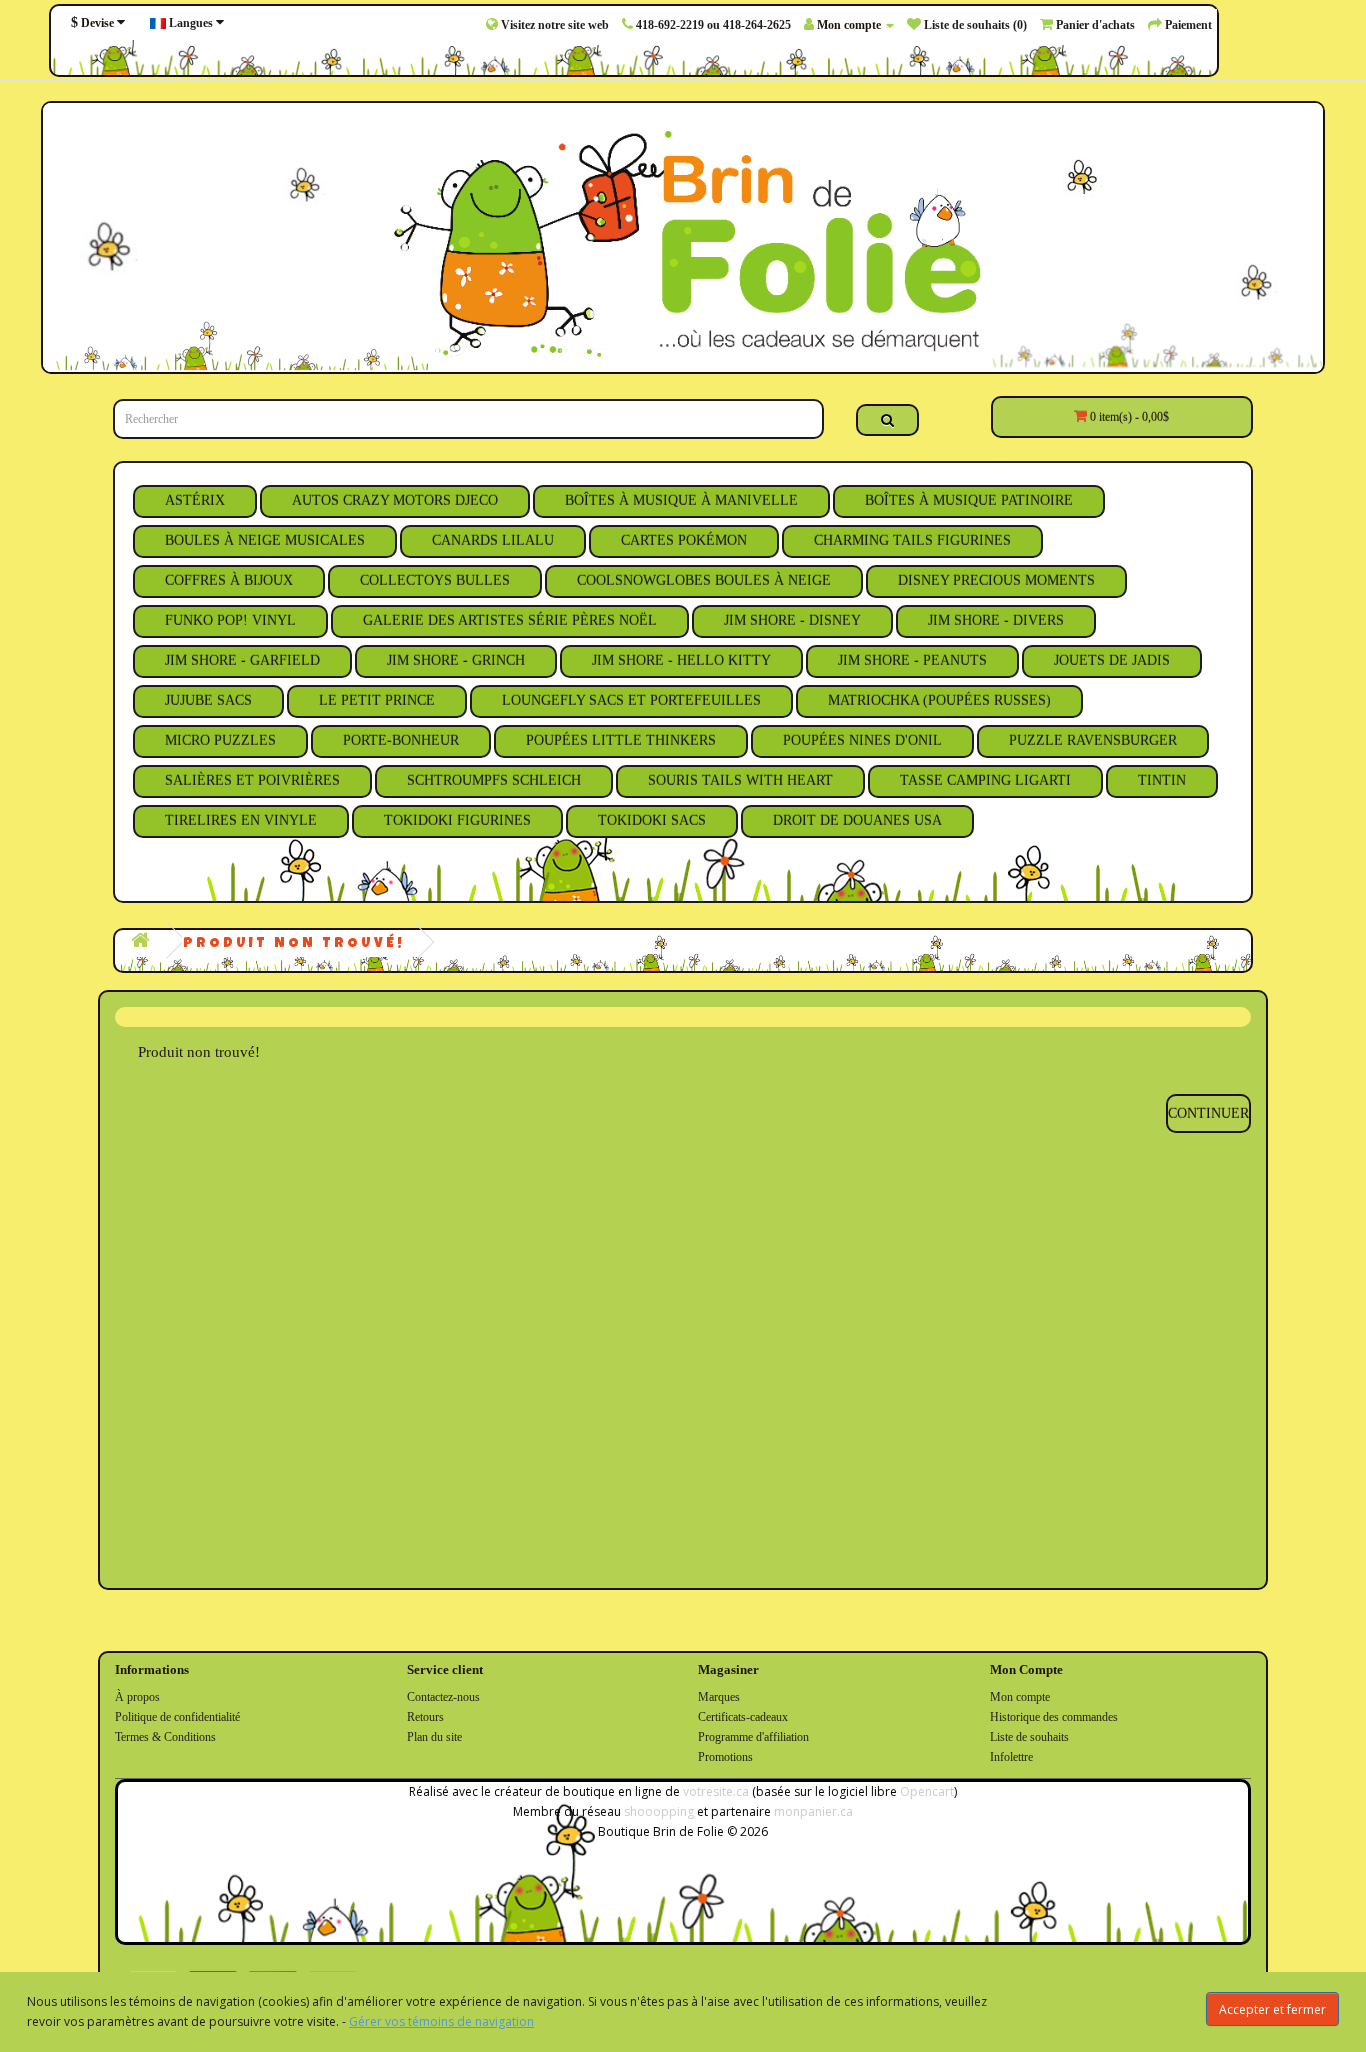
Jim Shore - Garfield (242, 660)
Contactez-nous (443, 1697)
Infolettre (1011, 1757)
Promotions (725, 1757)
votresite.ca (716, 1791)
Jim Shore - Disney (792, 620)
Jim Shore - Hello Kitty (681, 660)
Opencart (927, 1791)
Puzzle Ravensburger (1093, 740)
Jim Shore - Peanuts (912, 660)
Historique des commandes (1054, 1717)
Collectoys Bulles (435, 580)
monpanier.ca (813, 1811)
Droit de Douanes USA (857, 820)
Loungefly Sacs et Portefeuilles (631, 700)
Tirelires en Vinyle (241, 820)
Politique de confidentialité (177, 1717)
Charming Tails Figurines (912, 540)
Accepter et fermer (1272, 2009)
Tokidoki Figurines (457, 820)
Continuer (1208, 1113)
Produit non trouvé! (294, 944)
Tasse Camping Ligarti (985, 780)
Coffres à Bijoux (229, 580)
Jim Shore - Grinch (456, 660)
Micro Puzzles (220, 740)
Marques (719, 1697)
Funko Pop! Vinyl (230, 620)
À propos (137, 1697)
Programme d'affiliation (753, 1737)
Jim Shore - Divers (996, 620)
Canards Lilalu (493, 540)
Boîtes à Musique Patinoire (969, 500)
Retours (425, 1717)
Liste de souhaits (1029, 1737)
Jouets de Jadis (1112, 660)
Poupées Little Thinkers (621, 740)
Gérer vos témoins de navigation (441, 2021)
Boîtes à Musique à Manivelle (681, 500)
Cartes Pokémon (684, 540)
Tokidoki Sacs (652, 820)
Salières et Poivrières (252, 780)
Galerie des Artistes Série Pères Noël (510, 620)
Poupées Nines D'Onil (862, 740)
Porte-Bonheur (401, 740)
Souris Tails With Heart (740, 780)
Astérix (195, 500)
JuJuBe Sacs (208, 700)
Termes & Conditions (165, 1737)
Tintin (1162, 780)
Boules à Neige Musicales (265, 540)
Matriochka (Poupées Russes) (939, 700)
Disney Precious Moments (996, 580)
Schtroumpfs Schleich (494, 780)
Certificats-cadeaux (743, 1717)
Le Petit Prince (377, 700)
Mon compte (1020, 1697)
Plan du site (434, 1737)
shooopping (659, 1811)
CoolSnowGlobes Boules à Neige (704, 580)
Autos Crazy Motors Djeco (395, 500)
